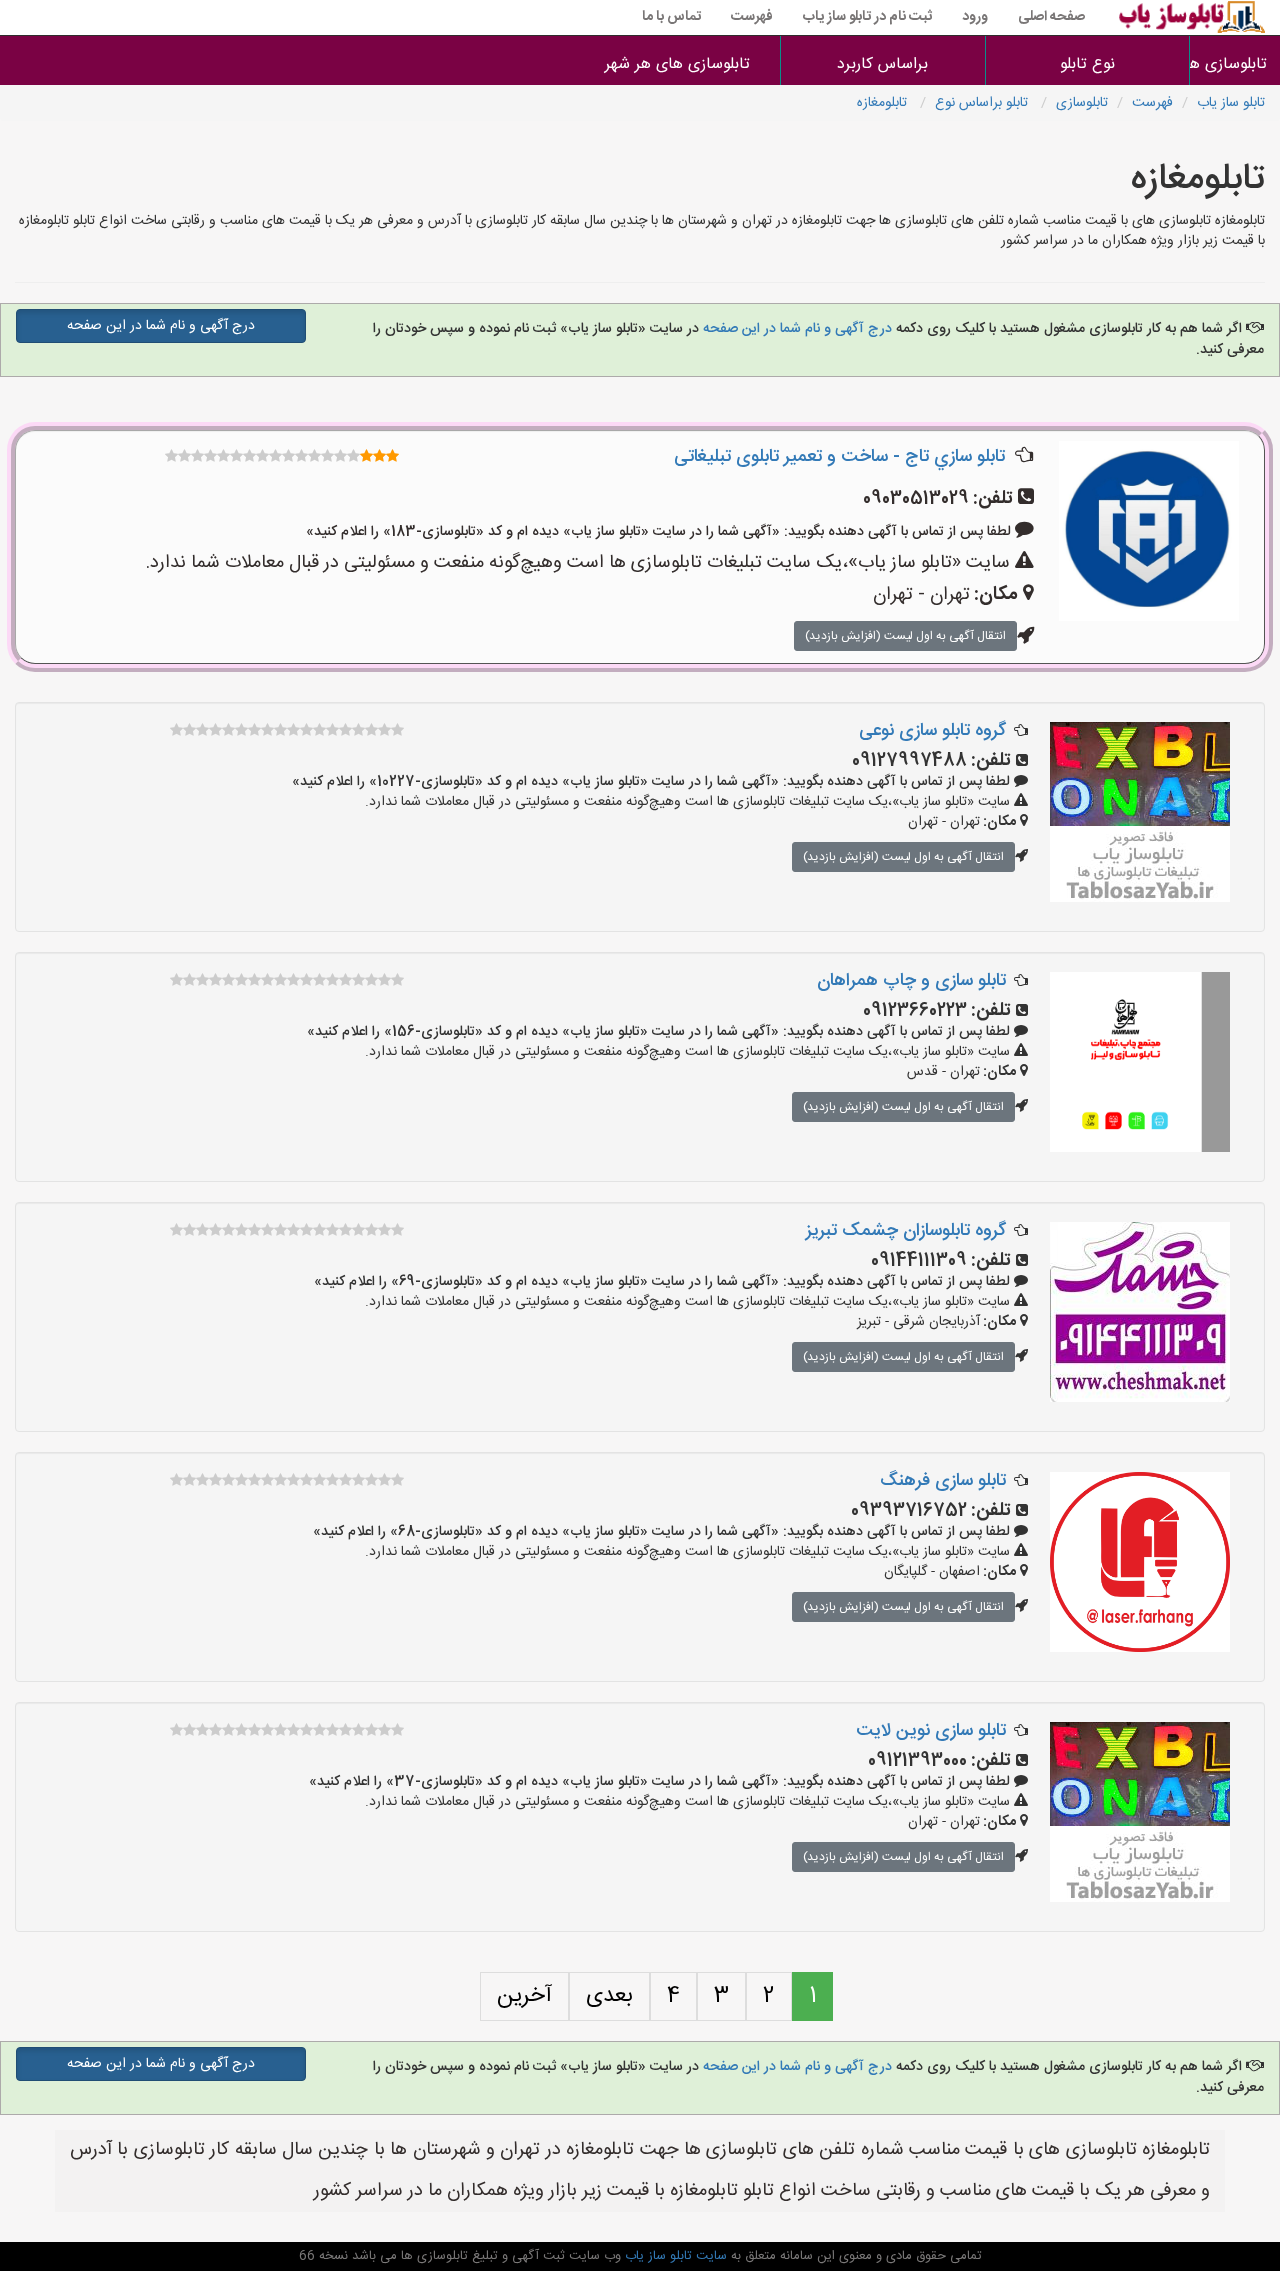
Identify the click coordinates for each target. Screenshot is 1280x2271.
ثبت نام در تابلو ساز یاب (867, 17)
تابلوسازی (1082, 103)
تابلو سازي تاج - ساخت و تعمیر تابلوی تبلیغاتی (839, 457)
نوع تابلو (1087, 64)
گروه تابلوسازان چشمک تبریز (906, 1231)
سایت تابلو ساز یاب (674, 2256)
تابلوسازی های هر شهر (677, 64)
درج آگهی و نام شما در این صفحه (797, 329)
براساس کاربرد (882, 64)
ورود (975, 17)
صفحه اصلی (1051, 17)
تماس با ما (671, 17)
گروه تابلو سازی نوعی (932, 731)
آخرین (524, 1996)
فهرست (752, 17)
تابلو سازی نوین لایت (931, 1731)
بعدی (609, 1996)
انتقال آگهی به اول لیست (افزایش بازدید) (905, 636)
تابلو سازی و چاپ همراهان (911, 981)
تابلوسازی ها (1235, 64)
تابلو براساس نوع (983, 103)
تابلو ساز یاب (1231, 103)
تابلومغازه (884, 103)
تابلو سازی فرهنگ (943, 1481)
